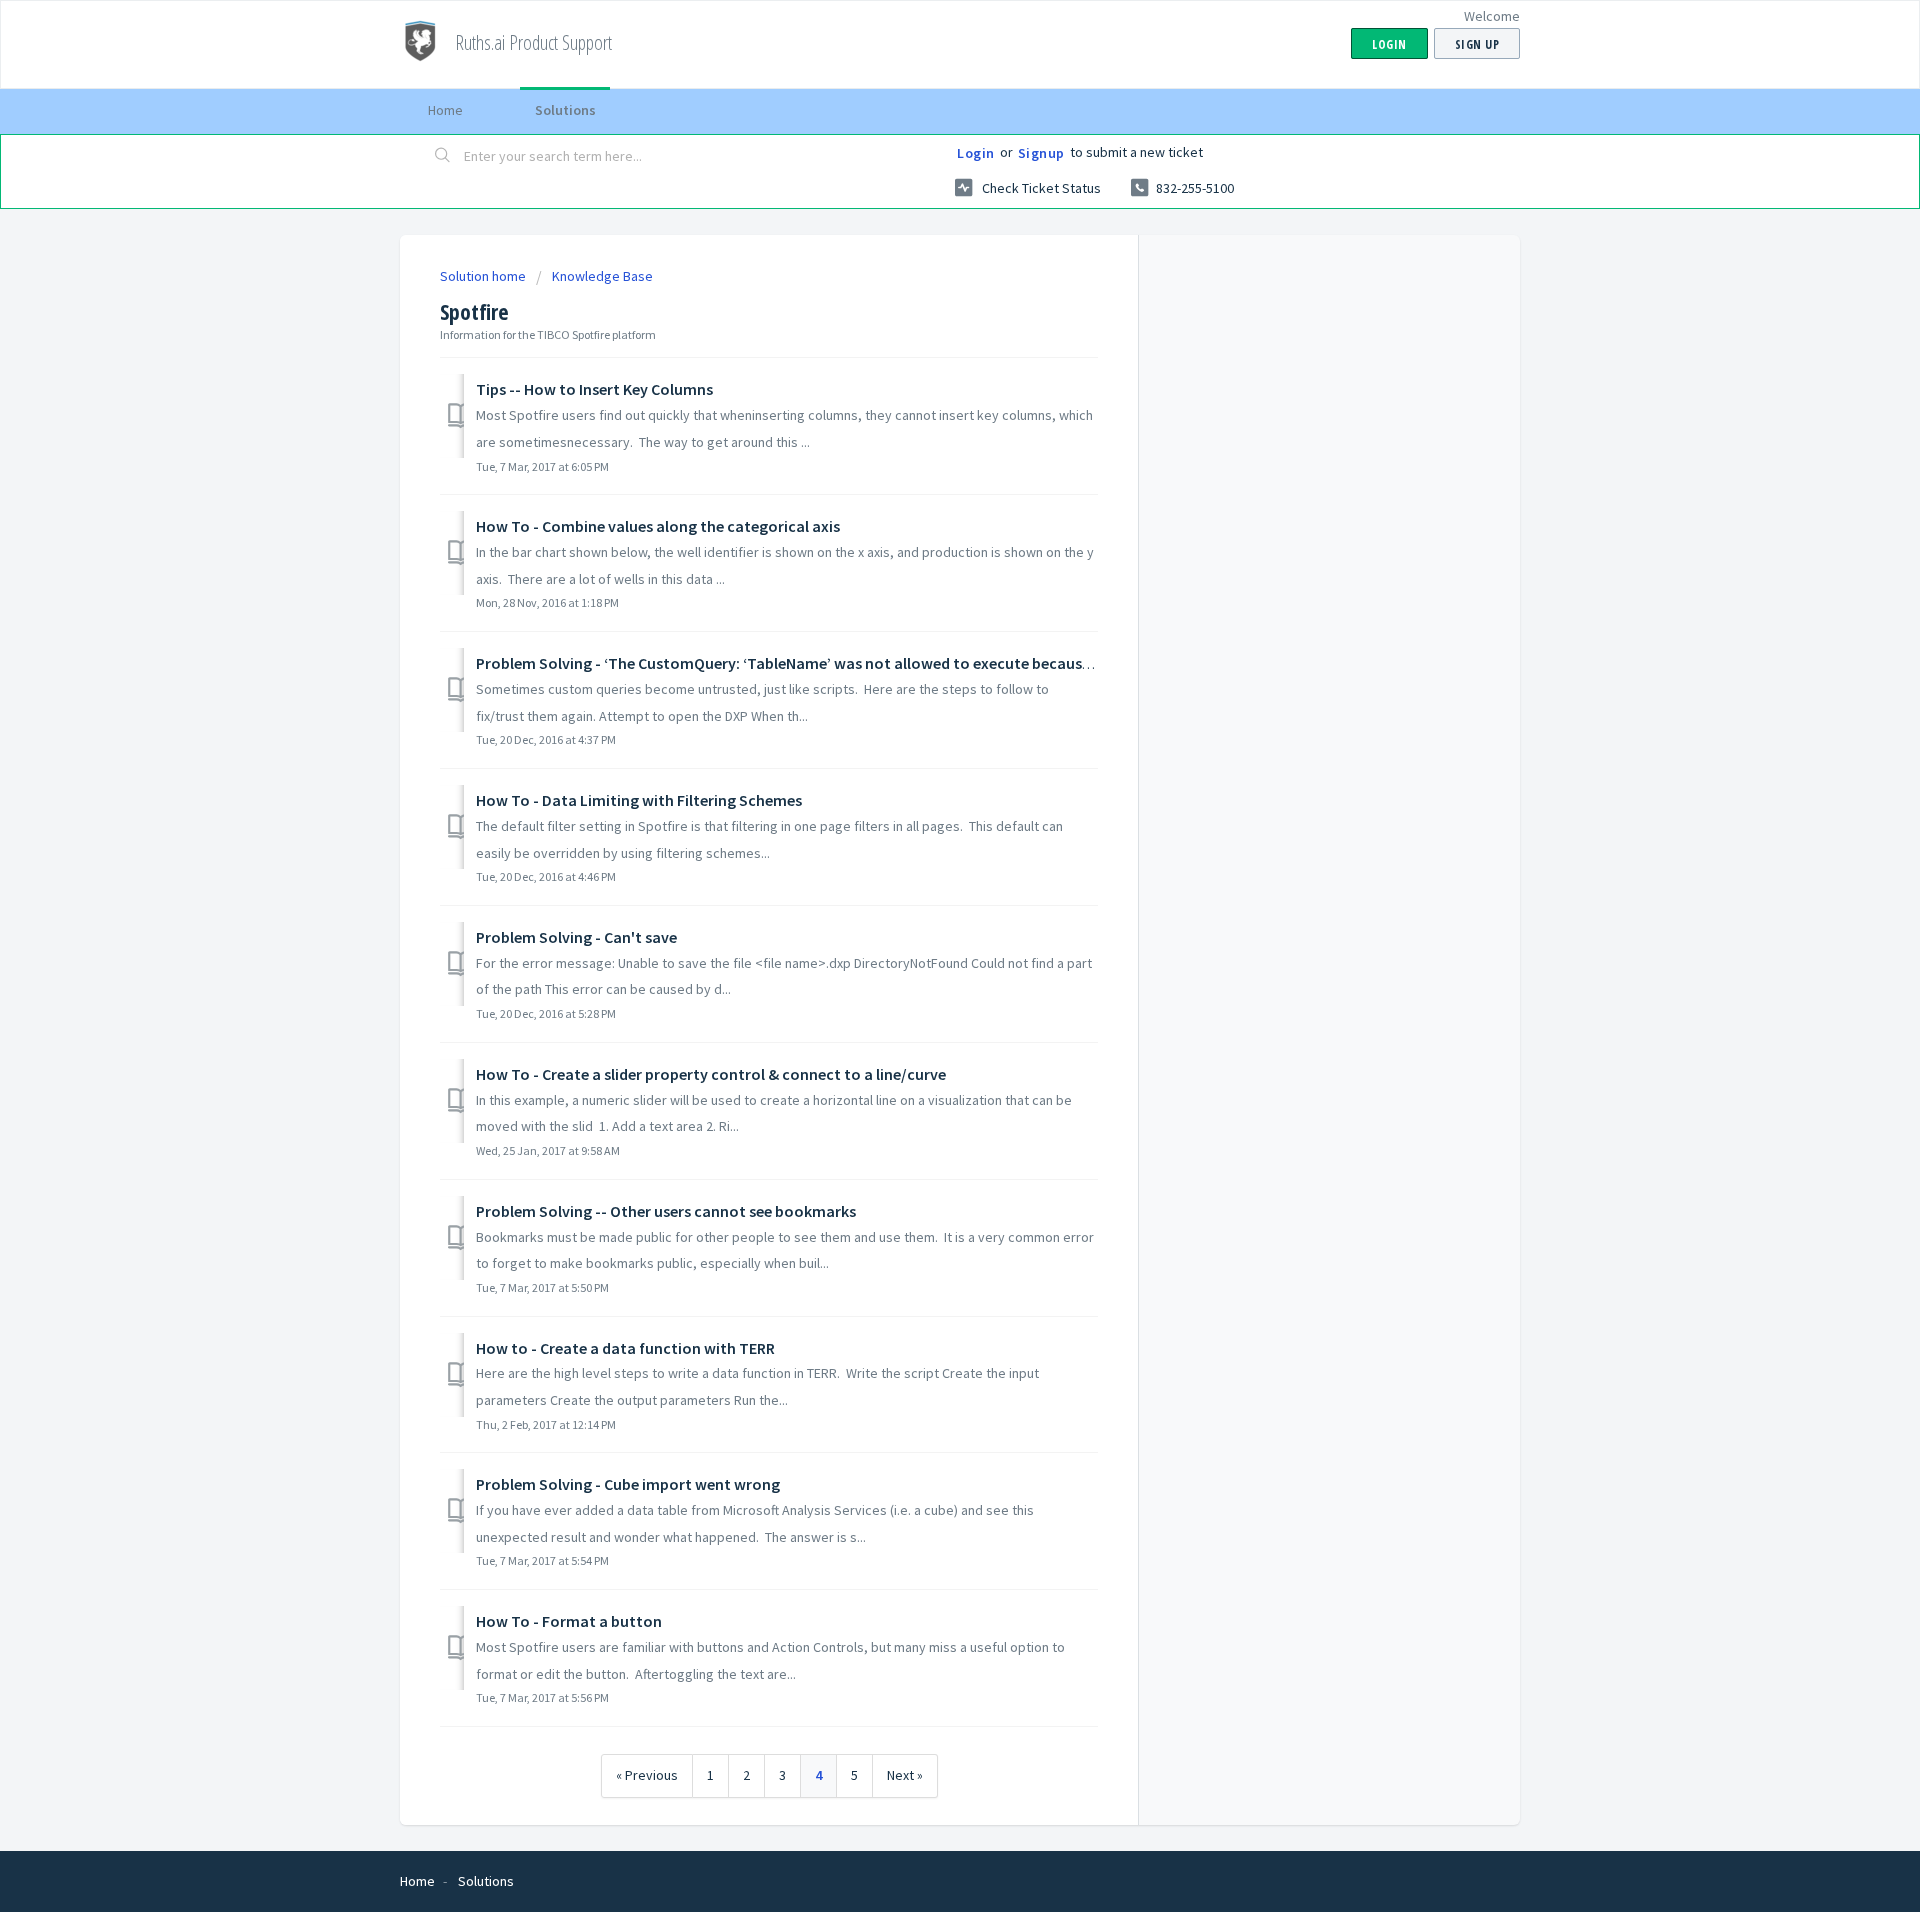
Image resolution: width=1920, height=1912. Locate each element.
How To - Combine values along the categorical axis (658, 526)
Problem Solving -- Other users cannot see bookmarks (666, 1211)
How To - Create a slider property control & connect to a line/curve (711, 1074)
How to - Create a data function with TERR (625, 1348)
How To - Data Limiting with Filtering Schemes (639, 800)
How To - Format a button (569, 1621)
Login (976, 153)
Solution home (484, 276)
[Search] (443, 157)
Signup (1041, 153)
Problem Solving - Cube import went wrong (628, 1484)
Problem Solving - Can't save (576, 937)
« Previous (647, 1775)
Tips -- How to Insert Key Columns (594, 389)
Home (445, 110)
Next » (905, 1775)
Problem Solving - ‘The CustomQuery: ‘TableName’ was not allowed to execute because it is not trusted (839, 663)
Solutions (565, 110)
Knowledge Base (602, 276)
